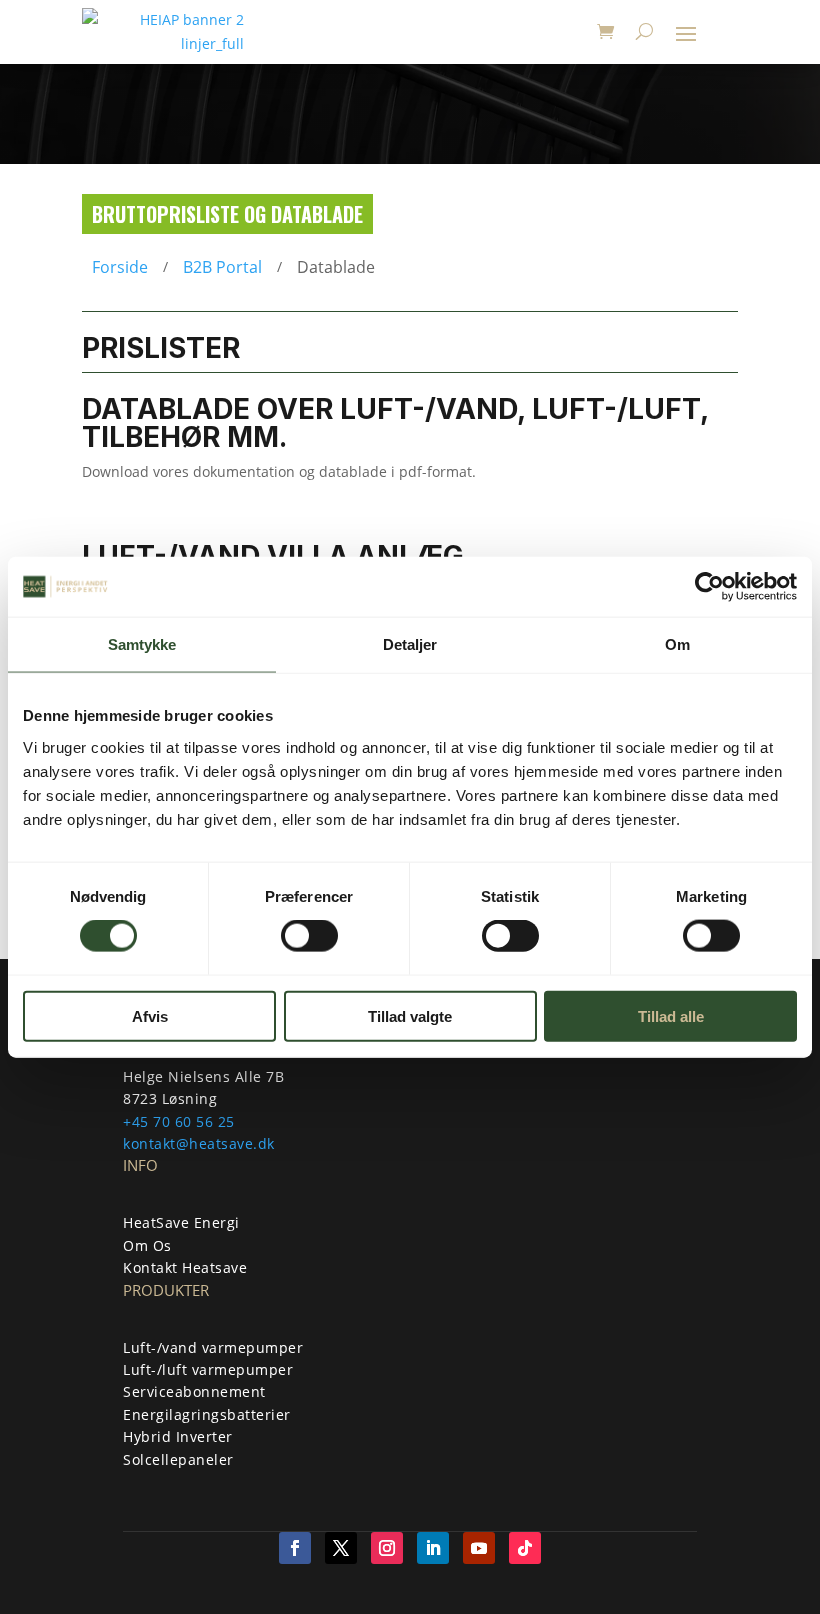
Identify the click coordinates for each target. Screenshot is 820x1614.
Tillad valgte (410, 1015)
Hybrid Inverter (178, 1436)
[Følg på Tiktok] (525, 1548)
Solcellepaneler (178, 1459)
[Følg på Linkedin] (433, 1548)
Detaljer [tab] (410, 644)
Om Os (147, 1245)
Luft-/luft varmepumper (208, 1369)
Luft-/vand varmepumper (213, 1347)
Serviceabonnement (194, 1391)
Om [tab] (677, 644)
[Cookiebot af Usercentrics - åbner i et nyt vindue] (709, 587)
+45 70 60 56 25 (179, 1121)
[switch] (309, 936)
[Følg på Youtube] (479, 1548)
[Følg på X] (341, 1548)
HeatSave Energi (181, 1222)
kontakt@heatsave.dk (199, 1143)
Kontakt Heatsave (185, 1267)
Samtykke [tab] (142, 644)
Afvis (150, 1015)
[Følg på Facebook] (295, 1548)
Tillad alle (671, 1015)
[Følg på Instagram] (387, 1548)
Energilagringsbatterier (207, 1414)
